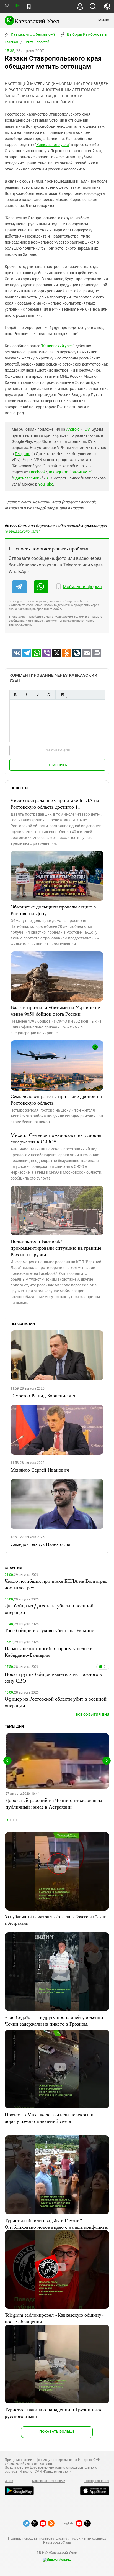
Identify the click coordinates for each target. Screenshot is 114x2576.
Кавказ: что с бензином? (33, 34)
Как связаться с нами (49, 2481)
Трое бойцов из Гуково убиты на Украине (49, 1630)
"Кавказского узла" (22, 531)
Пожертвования (97, 2481)
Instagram (58, 472)
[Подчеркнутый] (37, 695)
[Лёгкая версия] (29, 7)
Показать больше (57, 2431)
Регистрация (57, 750)
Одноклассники (27, 478)
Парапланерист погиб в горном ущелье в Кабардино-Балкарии (49, 1651)
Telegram (23, 454)
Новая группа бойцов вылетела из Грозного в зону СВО (53, 1677)
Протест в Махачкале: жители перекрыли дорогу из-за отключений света (49, 2118)
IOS (87, 429)
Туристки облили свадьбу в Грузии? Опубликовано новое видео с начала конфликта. (57, 2223)
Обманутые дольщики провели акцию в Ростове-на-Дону (53, 910)
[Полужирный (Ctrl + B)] (15, 695)
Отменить (57, 765)
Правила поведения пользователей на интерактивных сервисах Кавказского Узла (57, 2541)
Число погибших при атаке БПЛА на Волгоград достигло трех (56, 1584)
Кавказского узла (53, 145)
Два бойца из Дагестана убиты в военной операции (49, 1609)
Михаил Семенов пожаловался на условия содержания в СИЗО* (56, 1138)
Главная (11, 42)
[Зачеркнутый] (48, 695)
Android (73, 429)
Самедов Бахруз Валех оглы (40, 1544)
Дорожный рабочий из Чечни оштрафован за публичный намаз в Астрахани (54, 1803)
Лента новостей (37, 42)
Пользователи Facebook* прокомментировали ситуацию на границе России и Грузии (56, 1248)
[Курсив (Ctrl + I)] (26, 695)
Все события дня (93, 1715)
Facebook (37, 472)
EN (17, 6)
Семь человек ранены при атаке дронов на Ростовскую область (56, 1099)
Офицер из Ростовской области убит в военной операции (56, 1702)
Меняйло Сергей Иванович (40, 1470)
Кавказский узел (57, 346)
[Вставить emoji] (63, 695)
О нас (9, 2481)
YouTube (46, 484)
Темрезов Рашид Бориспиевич (43, 1395)
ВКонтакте (81, 472)
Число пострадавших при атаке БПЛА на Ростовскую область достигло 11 (55, 803)
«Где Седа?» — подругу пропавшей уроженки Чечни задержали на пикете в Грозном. (54, 2020)
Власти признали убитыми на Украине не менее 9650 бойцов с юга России (55, 1010)
